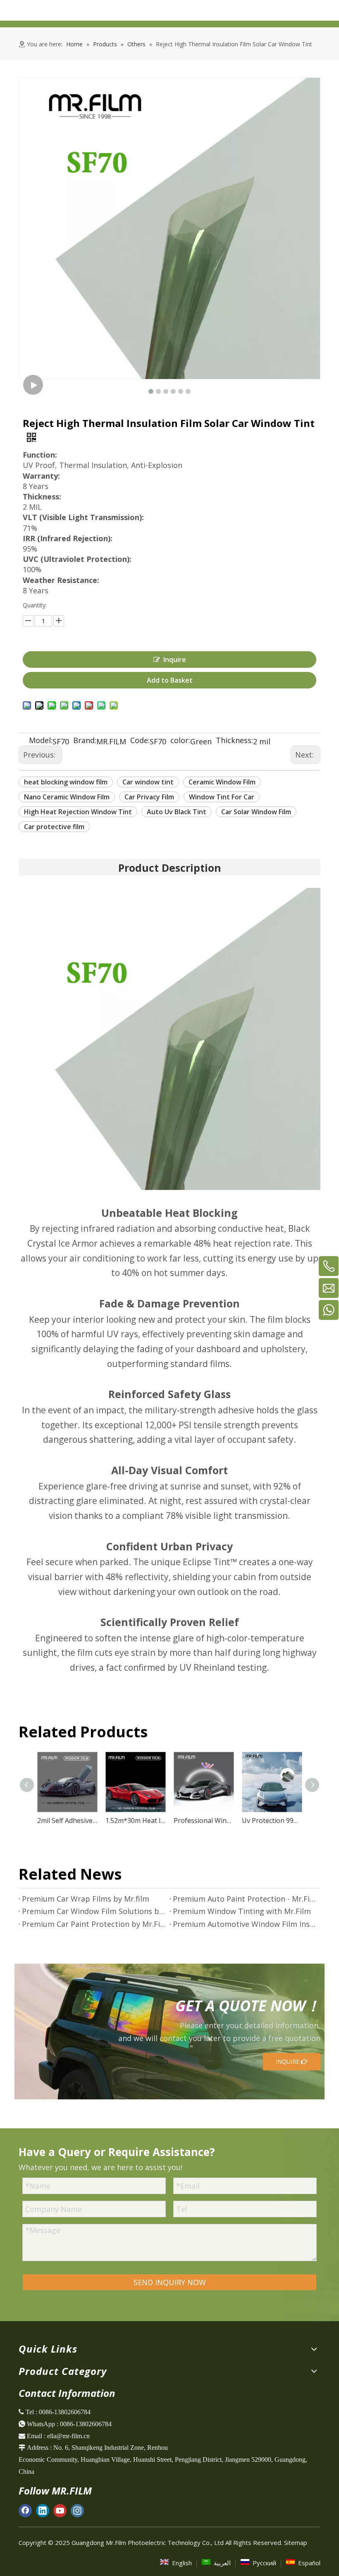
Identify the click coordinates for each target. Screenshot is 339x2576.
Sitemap (296, 2542)
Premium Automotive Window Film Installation (245, 1924)
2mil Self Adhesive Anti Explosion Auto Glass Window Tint (67, 1820)
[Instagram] (77, 2510)
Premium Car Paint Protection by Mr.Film (94, 1924)
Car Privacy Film (149, 797)
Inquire (175, 660)
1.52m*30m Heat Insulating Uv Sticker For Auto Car (135, 1820)
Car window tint (148, 782)
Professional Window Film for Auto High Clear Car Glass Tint (204, 1820)
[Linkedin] (43, 2510)
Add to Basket (170, 680)
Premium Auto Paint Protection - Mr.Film (245, 1899)
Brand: (85, 741)
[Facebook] (25, 2510)
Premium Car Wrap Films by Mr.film (86, 1899)
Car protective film (54, 827)
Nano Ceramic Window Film (67, 797)
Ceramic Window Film (222, 782)
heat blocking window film (66, 782)
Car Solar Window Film (256, 812)
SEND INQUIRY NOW (170, 2282)
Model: (41, 741)
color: (180, 741)
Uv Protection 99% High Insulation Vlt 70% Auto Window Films (272, 1820)
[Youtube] (60, 2510)
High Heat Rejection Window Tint (78, 812)
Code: (140, 741)
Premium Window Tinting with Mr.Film (242, 1911)
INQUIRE (288, 2062)
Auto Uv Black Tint (177, 812)
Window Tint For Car (222, 797)
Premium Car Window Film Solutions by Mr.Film (94, 1911)
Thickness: (234, 741)
